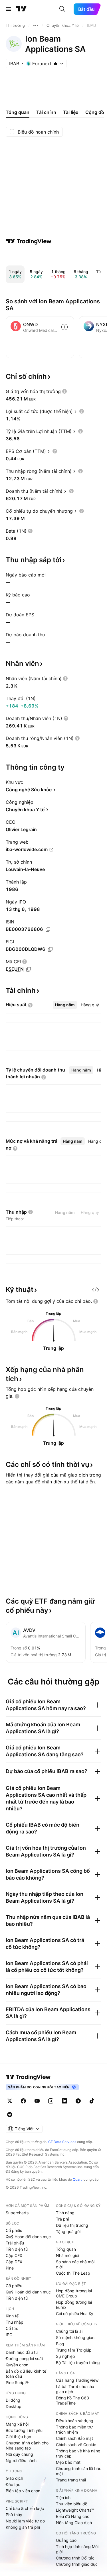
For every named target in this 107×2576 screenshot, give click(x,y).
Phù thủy (14, 2515)
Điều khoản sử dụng (75, 2421)
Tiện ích (63, 2498)
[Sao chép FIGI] (50, 949)
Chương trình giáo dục (77, 2564)
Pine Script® (17, 2382)
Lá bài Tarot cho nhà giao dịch (75, 2389)
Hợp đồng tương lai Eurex (74, 2305)
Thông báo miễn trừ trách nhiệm (74, 2429)
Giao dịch (14, 2478)
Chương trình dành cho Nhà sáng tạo (27, 2445)
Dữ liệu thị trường (72, 2225)
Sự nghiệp (65, 2356)
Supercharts (17, 2213)
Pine (10, 2268)
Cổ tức (12, 2328)
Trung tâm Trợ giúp (74, 2350)
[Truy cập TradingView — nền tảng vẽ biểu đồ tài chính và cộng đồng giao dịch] (29, 241)
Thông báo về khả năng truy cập (78, 2453)
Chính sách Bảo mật (74, 2438)
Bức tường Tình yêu (24, 2430)
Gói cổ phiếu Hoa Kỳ (75, 2314)
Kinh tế (12, 2316)
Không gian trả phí (23, 2527)
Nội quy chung (19, 2454)
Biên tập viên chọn (23, 2491)
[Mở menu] (8, 9)
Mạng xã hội (17, 2424)
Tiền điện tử (17, 2249)
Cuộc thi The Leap (73, 2273)
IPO (9, 2335)
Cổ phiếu (14, 2230)
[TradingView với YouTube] (37, 2101)
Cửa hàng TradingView (77, 2380)
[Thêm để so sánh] (64, 327)
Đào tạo (13, 2484)
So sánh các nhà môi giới (75, 2264)
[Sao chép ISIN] (48, 929)
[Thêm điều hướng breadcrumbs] (36, 25)
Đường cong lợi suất (24, 2359)
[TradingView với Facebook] (23, 2101)
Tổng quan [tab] (18, 112)
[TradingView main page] (28, 2077)
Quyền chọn (17, 2365)
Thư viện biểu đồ (72, 2504)
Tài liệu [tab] (71, 112)
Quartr (78, 2179)
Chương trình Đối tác (75, 2558)
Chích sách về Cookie (76, 2445)
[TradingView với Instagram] (51, 2101)
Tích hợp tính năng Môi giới (77, 2549)
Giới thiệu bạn (18, 2437)
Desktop (14, 2406)
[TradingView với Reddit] (10, 2115)
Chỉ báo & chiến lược (25, 2508)
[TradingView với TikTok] (92, 2101)
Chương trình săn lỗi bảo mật (79, 2471)
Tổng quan (66, 2249)
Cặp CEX (14, 2255)
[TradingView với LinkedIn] (64, 2101)
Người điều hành (21, 2461)
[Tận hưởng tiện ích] (96, 1290)
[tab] (65, 1005)
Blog (60, 2344)
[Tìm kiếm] (62, 9)
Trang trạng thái (71, 2480)
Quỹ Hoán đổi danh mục (28, 2237)
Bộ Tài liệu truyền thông (78, 2363)
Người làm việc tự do (25, 2521)
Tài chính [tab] (46, 112)
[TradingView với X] (10, 2101)
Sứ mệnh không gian (75, 2337)
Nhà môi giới (67, 2255)
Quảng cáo (66, 2540)
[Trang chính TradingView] (21, 9)
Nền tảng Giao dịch (74, 2523)
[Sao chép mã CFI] (29, 969)
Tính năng (65, 2213)
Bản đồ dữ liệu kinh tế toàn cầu (26, 2374)
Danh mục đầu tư (22, 2352)
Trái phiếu (15, 2243)
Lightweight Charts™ (75, 2510)
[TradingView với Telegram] (78, 2101)
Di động (13, 2400)
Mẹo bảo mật (68, 2462)
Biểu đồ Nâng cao (73, 2516)
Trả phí (62, 2219)
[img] (55, 64)
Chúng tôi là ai (69, 2331)
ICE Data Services (62, 2142)
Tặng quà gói (68, 2231)
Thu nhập (15, 2322)
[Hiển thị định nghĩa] (64, 391)
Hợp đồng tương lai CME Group (74, 2293)
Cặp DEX (14, 2262)
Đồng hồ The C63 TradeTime (72, 2400)
